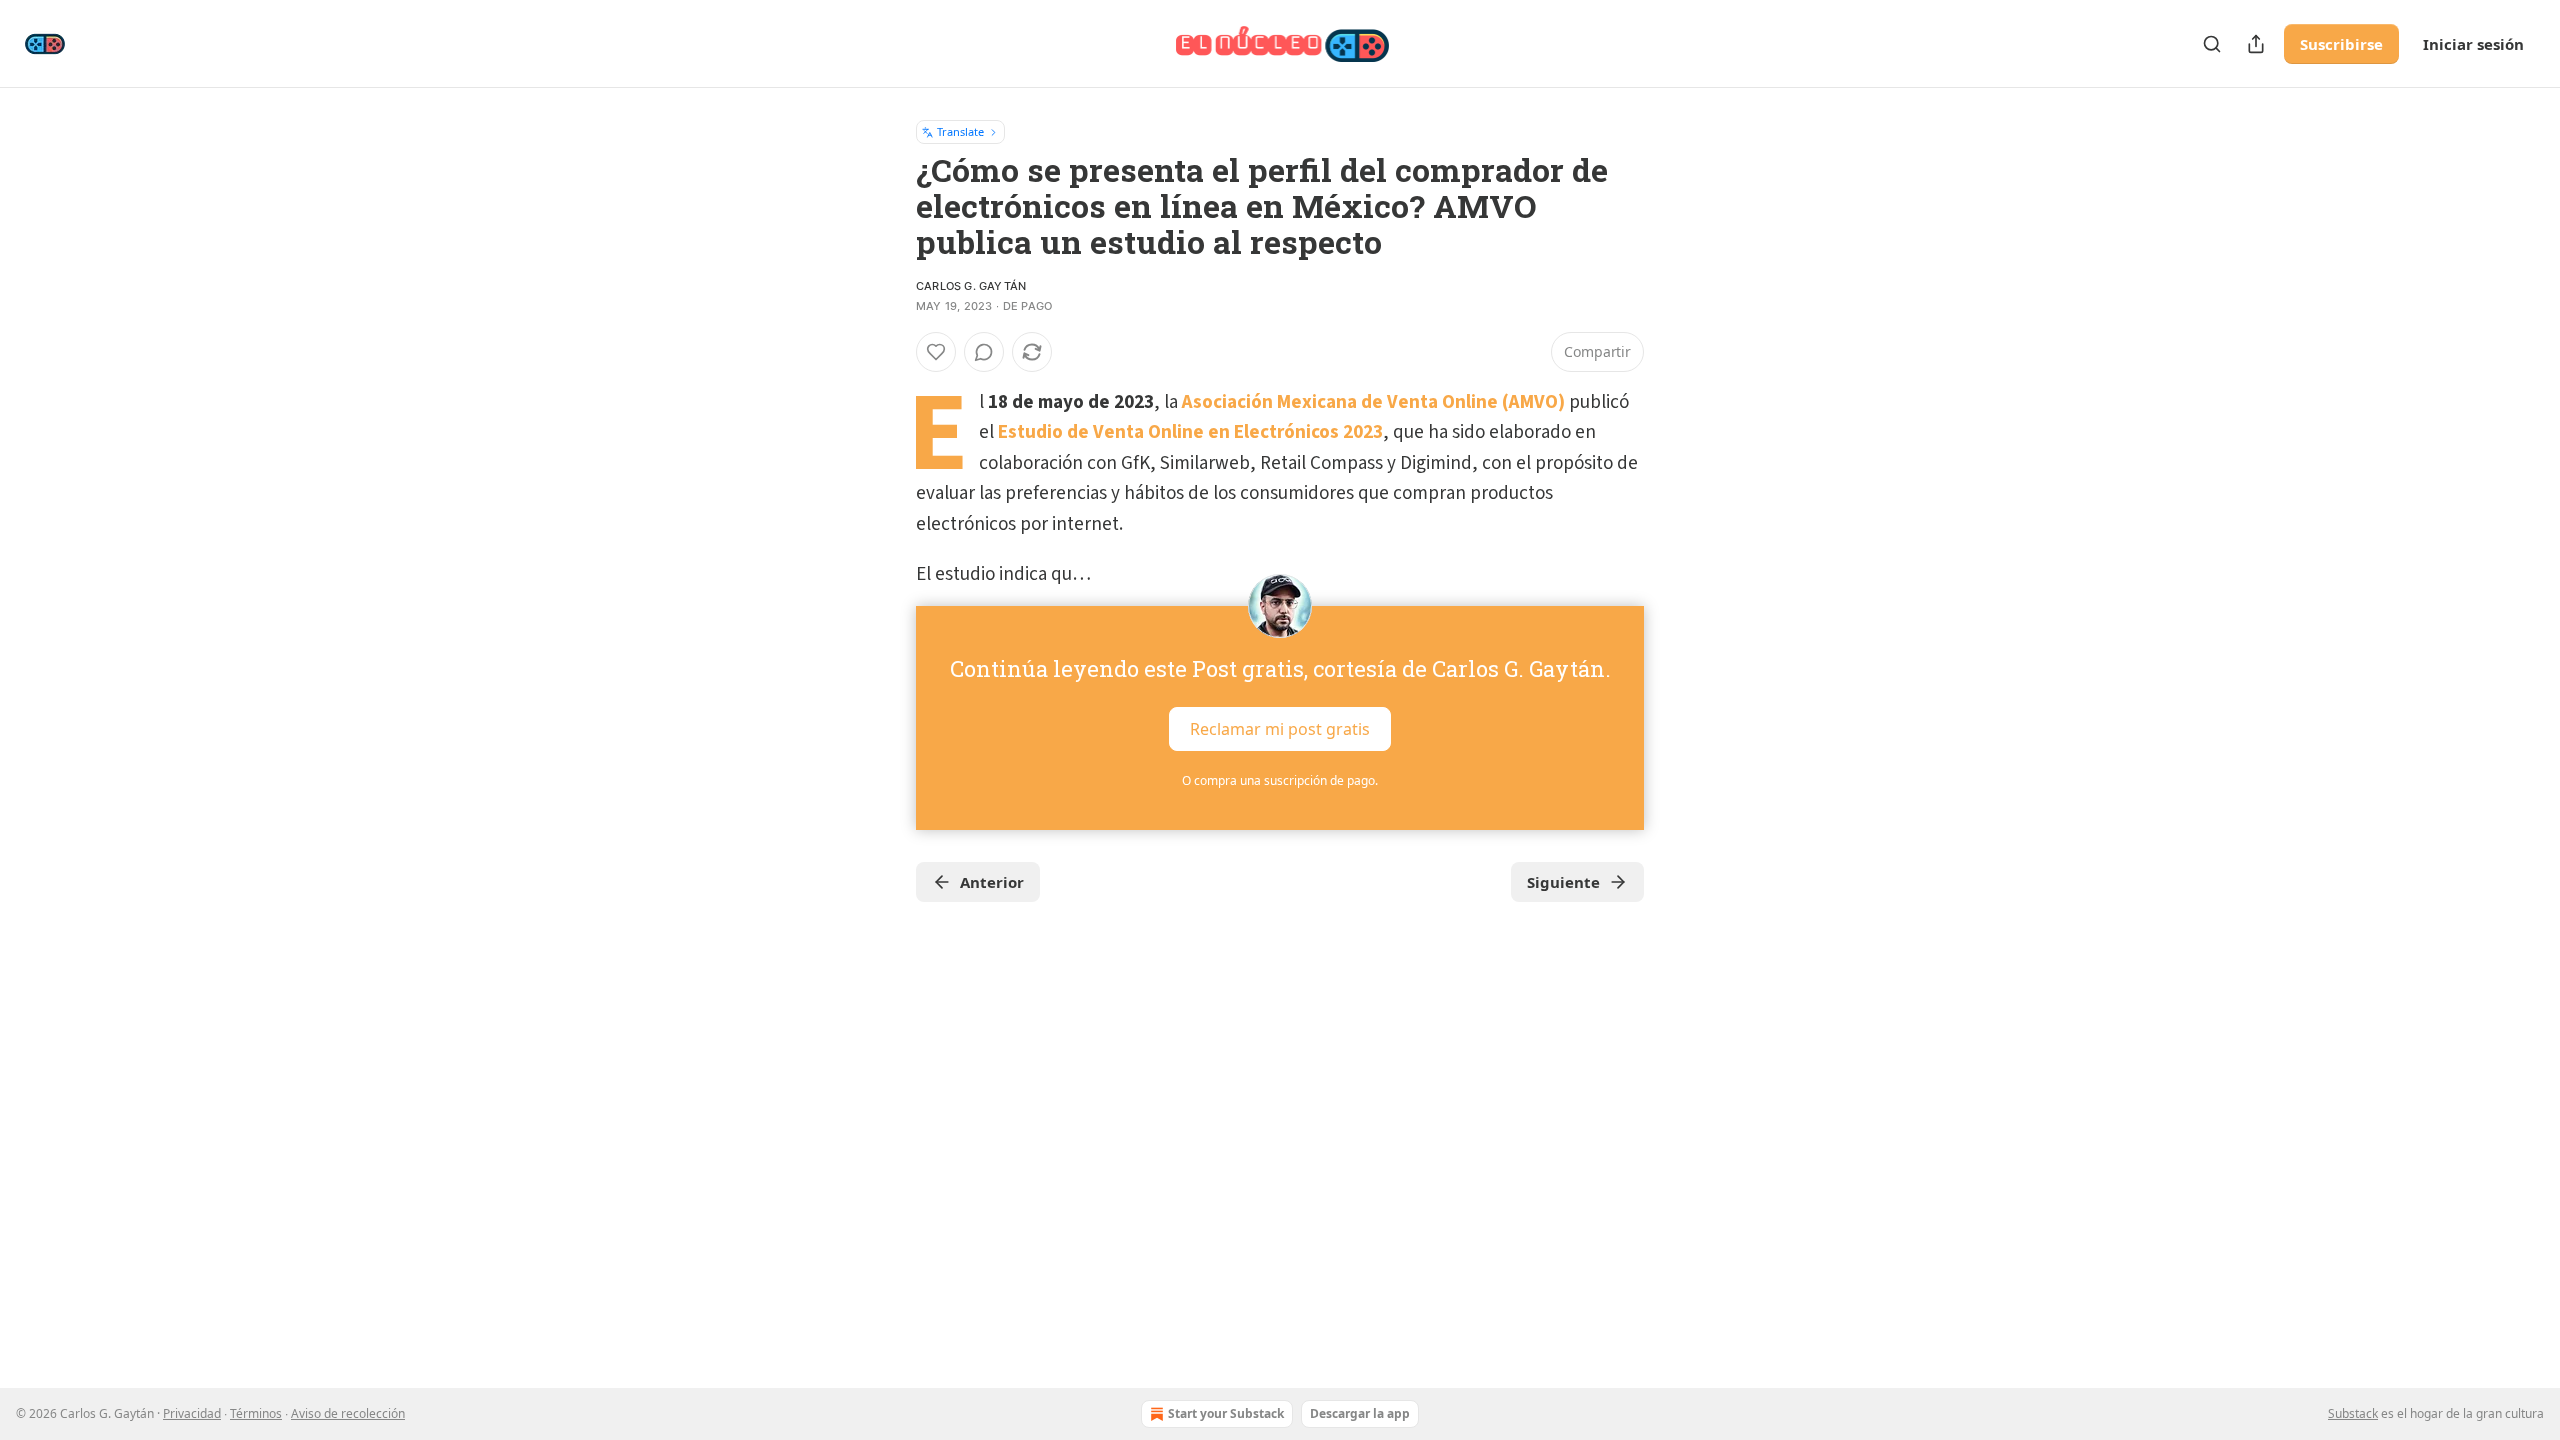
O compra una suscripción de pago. (1280, 780)
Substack (2353, 1413)
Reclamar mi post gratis (1280, 729)
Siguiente (1563, 882)
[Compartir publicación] (2256, 44)
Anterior (992, 882)
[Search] (2212, 44)
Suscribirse (2341, 44)
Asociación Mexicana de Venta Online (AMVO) (1373, 402)
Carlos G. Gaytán (971, 286)
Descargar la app (1360, 1413)
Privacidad (192, 1413)
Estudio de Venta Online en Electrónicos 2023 (1190, 432)
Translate (960, 131)
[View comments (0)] (984, 352)
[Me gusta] (936, 352)
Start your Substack (1226, 1413)
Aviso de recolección (348, 1413)
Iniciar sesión (2473, 44)
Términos (256, 1413)
